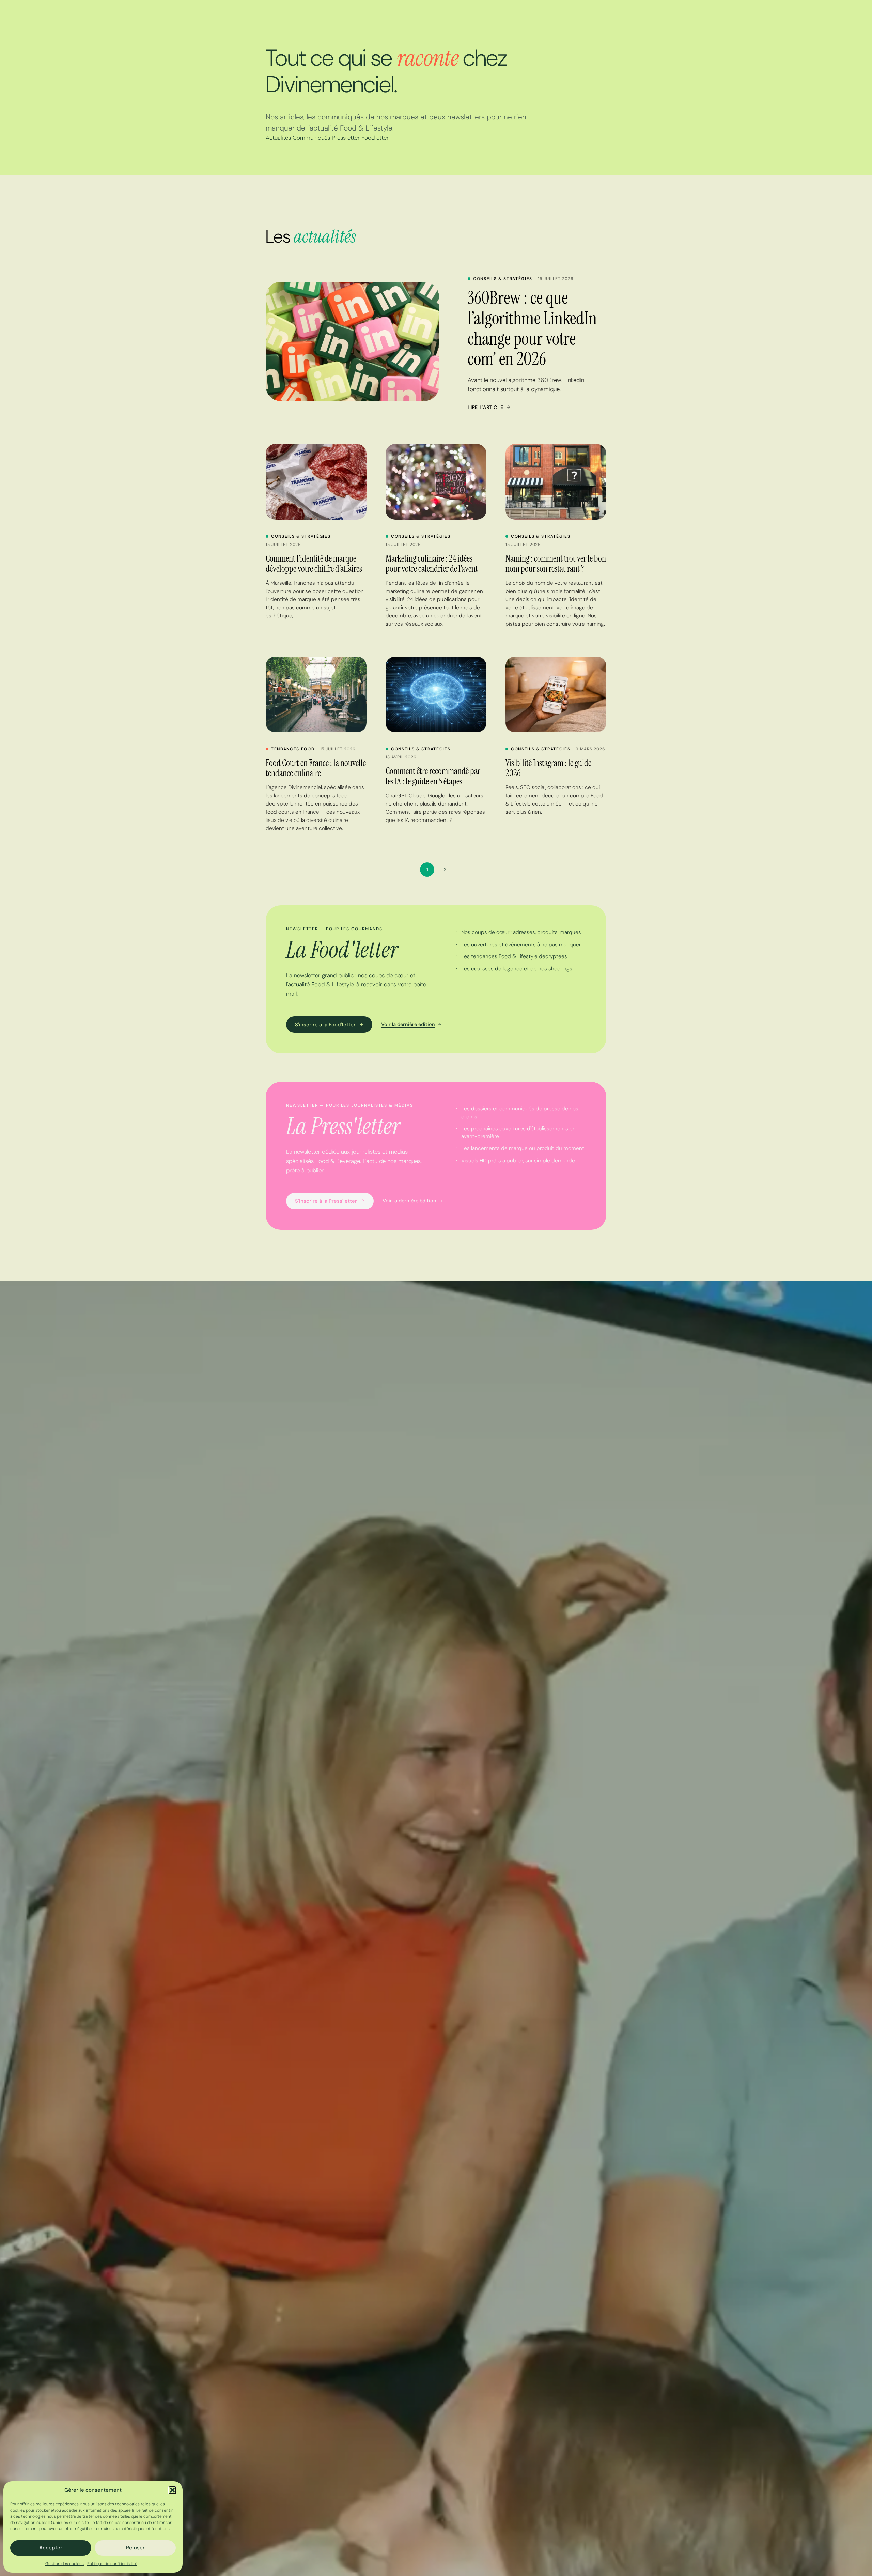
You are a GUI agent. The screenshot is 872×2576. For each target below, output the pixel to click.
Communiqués (311, 138)
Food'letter (375, 138)
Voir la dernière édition (408, 1024)
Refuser (135, 2548)
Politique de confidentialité (112, 2564)
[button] (172, 2490)
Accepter (51, 2548)
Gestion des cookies (65, 2564)
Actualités (278, 138)
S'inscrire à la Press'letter (326, 1201)
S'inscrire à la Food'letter (325, 1025)
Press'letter (346, 138)
